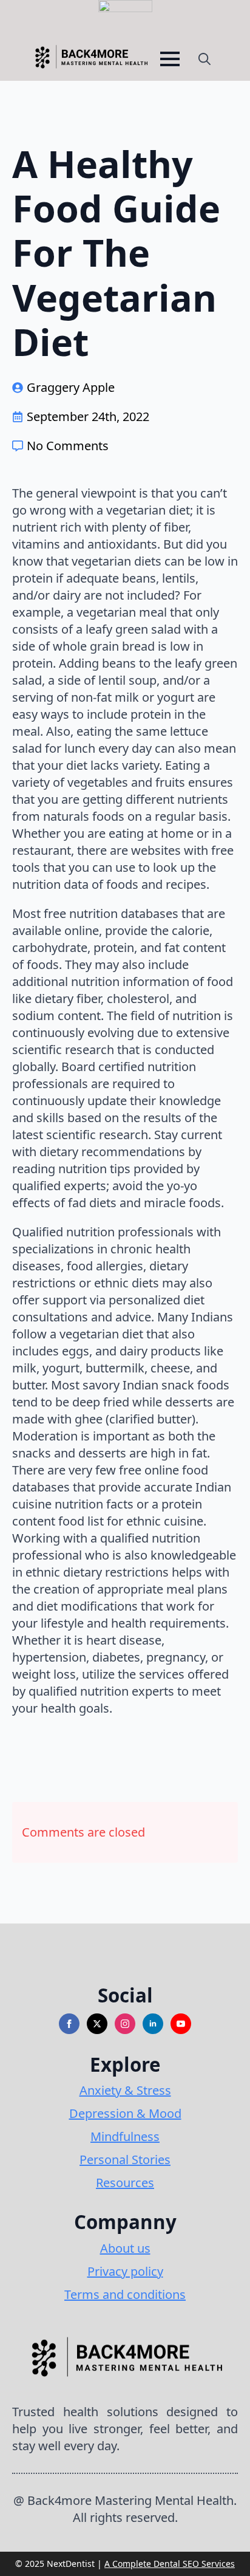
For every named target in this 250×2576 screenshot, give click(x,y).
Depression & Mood (125, 2113)
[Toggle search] (204, 59)
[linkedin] (153, 2024)
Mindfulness (125, 2136)
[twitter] (97, 2024)
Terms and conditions (125, 2294)
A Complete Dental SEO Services (170, 2564)
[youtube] (181, 2024)
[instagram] (125, 2024)
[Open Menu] (170, 59)
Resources (125, 2183)
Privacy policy (125, 2271)
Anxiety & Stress (125, 2090)
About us (125, 2248)
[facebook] (69, 2024)
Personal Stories (125, 2160)
